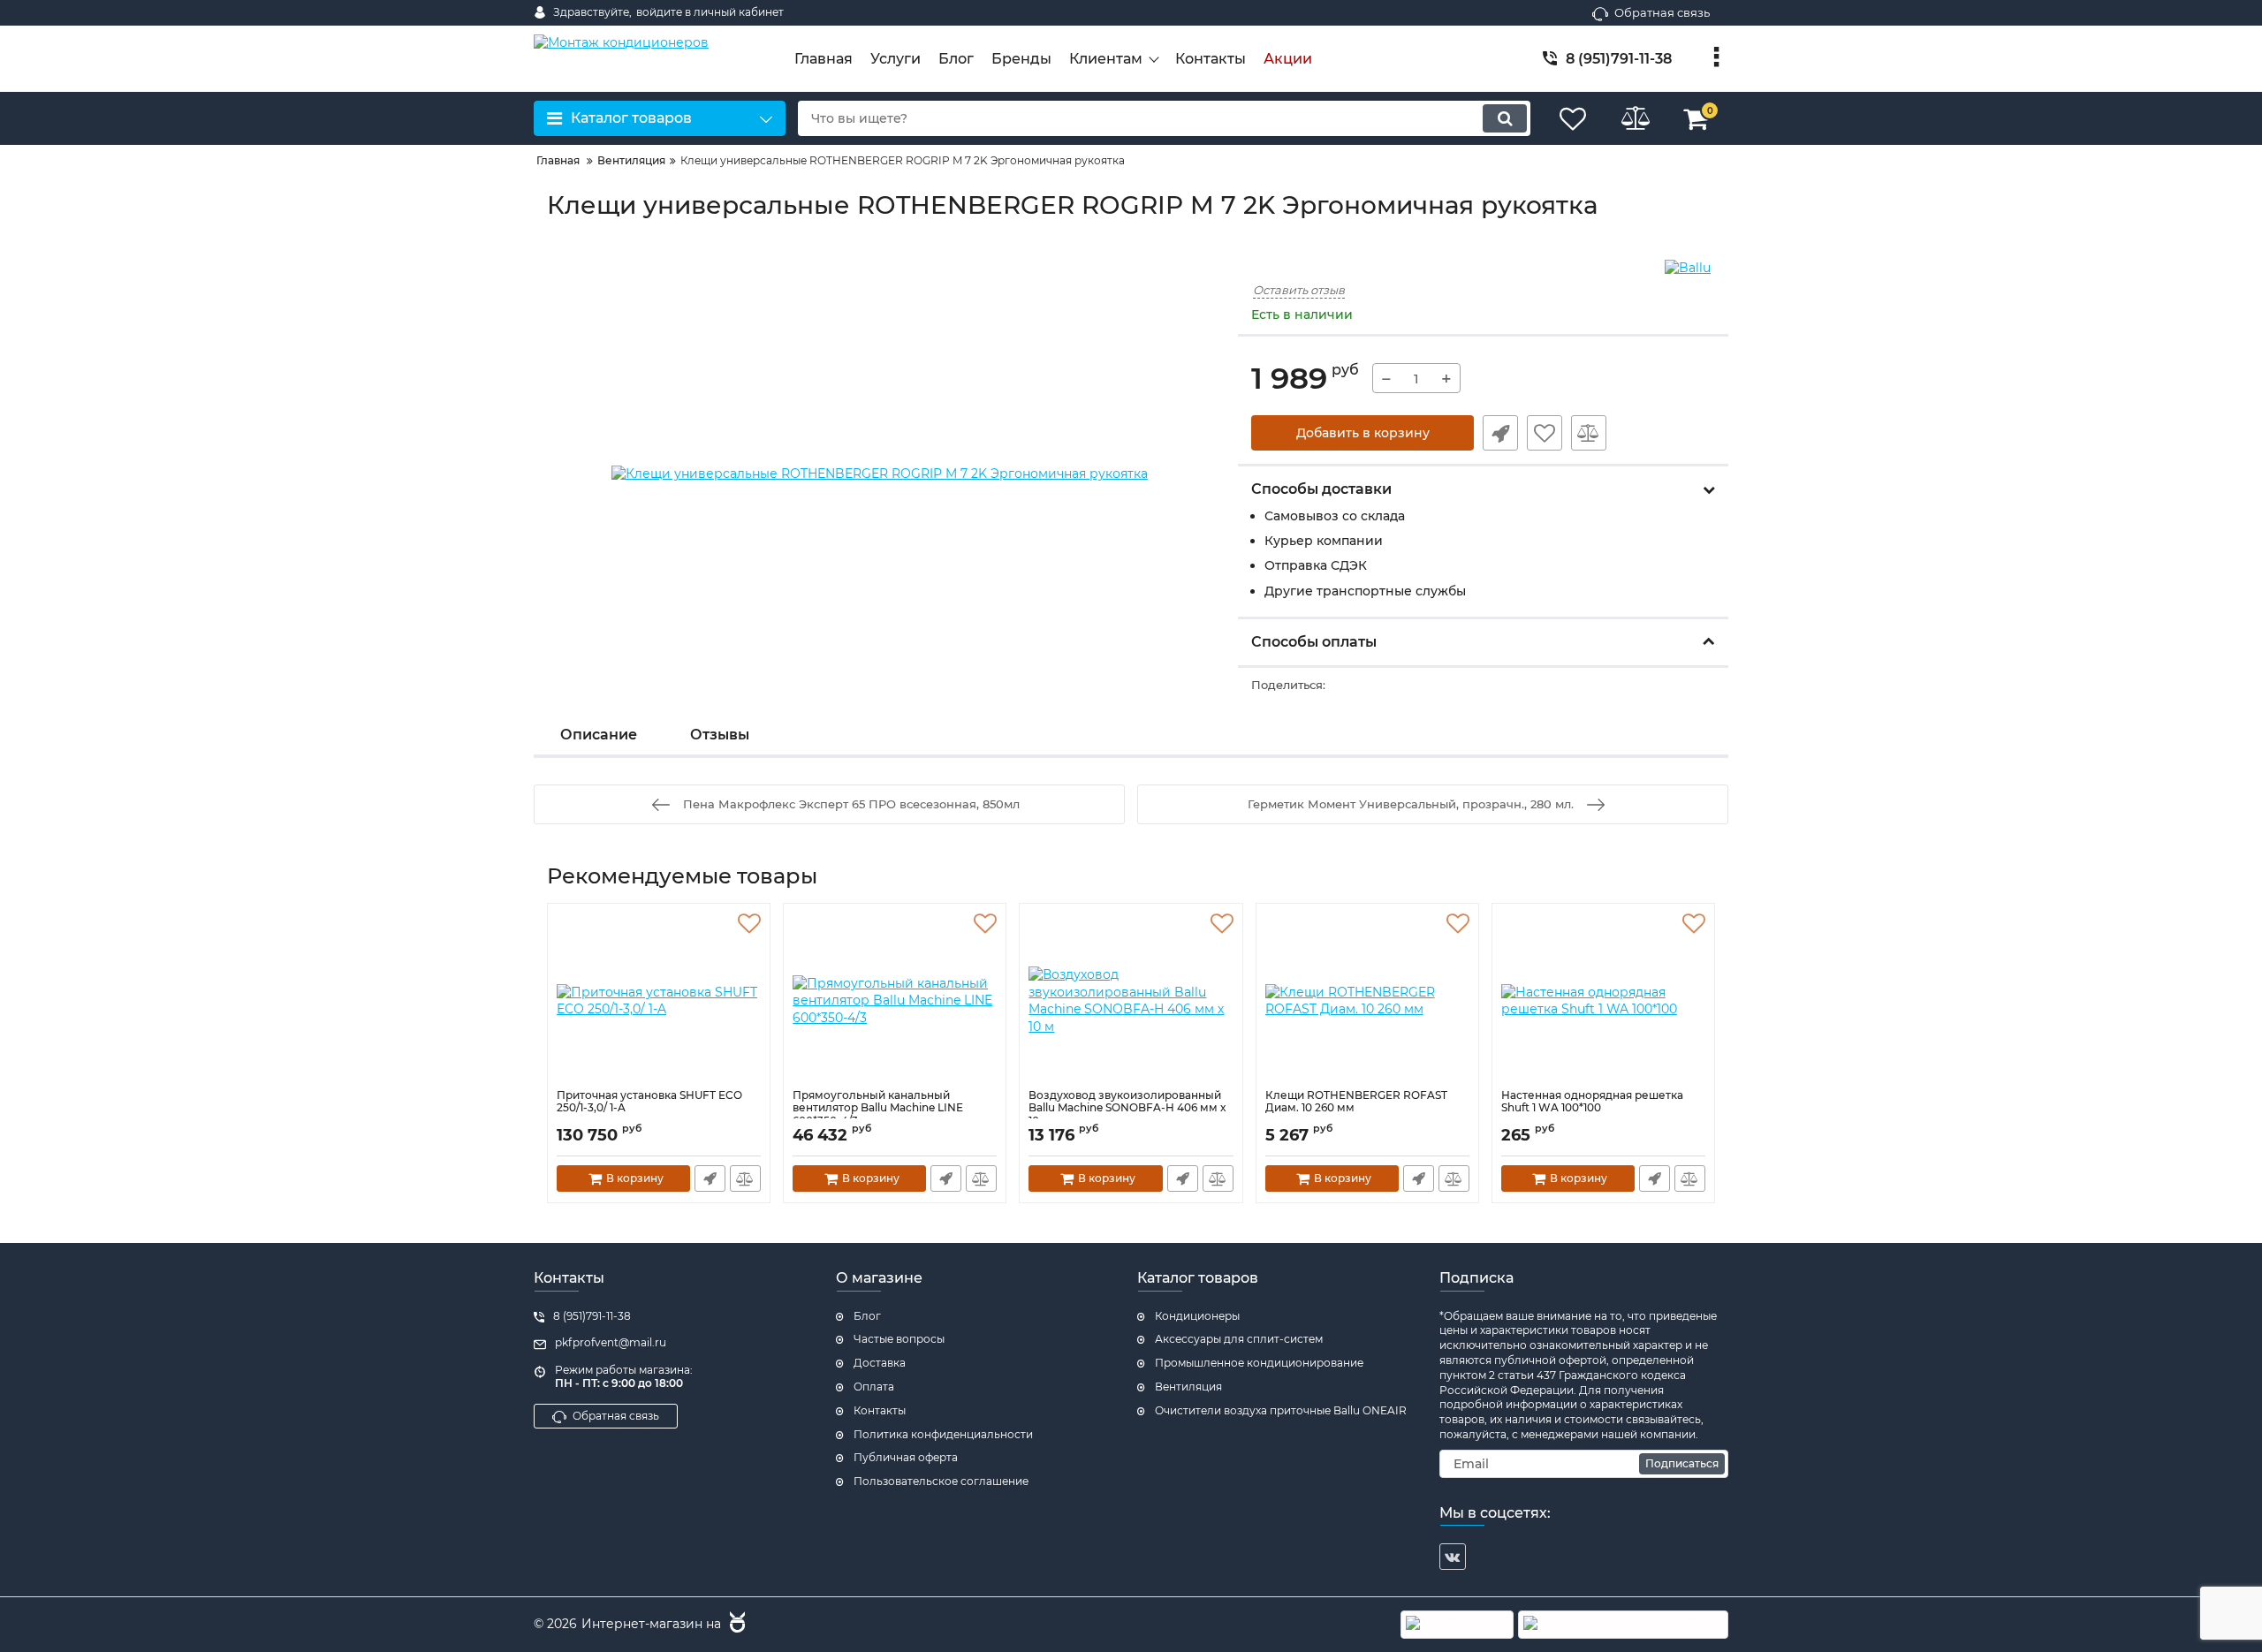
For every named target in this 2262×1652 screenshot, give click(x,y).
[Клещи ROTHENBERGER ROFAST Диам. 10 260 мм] (1367, 1001)
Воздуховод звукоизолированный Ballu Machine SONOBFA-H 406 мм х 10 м (1127, 1108)
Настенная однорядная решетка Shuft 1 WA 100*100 (1592, 1102)
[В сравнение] (1589, 433)
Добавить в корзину (1363, 433)
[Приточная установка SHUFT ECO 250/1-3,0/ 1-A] (659, 1001)
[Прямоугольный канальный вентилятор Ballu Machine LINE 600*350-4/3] (895, 1001)
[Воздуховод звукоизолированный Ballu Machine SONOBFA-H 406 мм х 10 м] (1131, 1001)
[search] (1505, 118)
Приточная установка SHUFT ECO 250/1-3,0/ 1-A (649, 1102)
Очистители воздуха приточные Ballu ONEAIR (1281, 1410)
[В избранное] (1545, 433)
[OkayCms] (735, 1625)
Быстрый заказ (1500, 433)
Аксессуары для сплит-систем (1239, 1339)
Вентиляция (1188, 1387)
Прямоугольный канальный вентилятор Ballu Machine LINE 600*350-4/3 (878, 1108)
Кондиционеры (1197, 1316)
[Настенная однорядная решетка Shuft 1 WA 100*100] (1603, 1001)
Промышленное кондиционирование (1259, 1363)
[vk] (1453, 1557)
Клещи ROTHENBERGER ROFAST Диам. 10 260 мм (1356, 1102)
